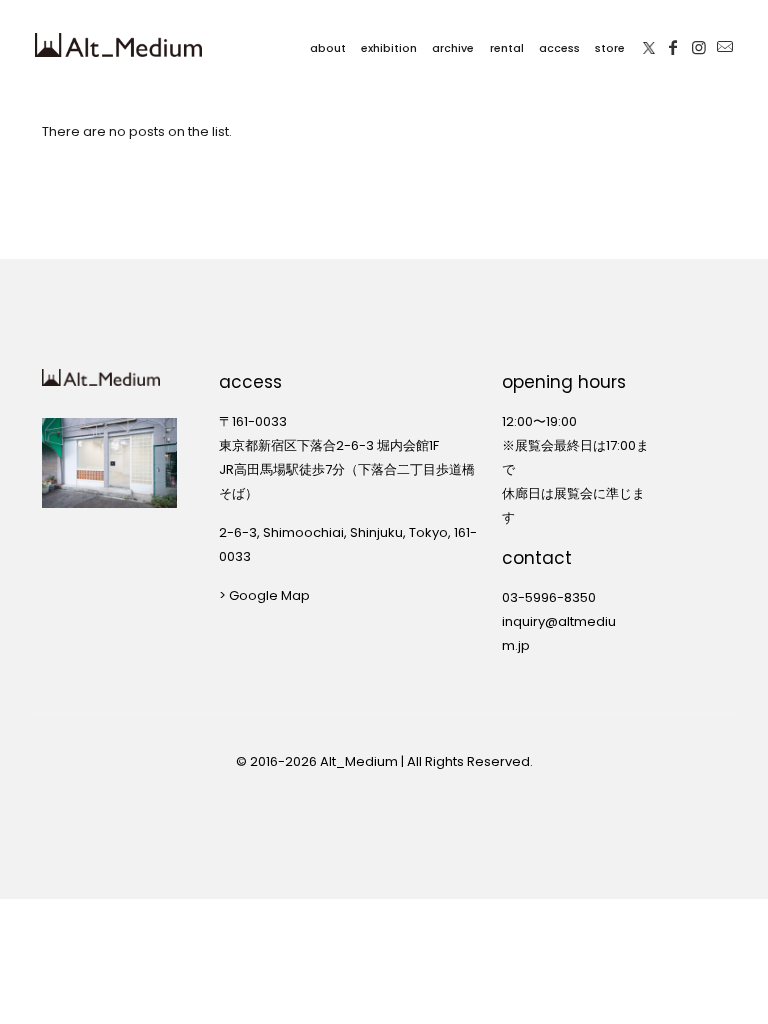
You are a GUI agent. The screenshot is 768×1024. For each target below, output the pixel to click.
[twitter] (649, 45)
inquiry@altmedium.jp (559, 633)
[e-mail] (725, 45)
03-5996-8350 (549, 597)
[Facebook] (673, 45)
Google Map (269, 595)
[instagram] (699, 45)
